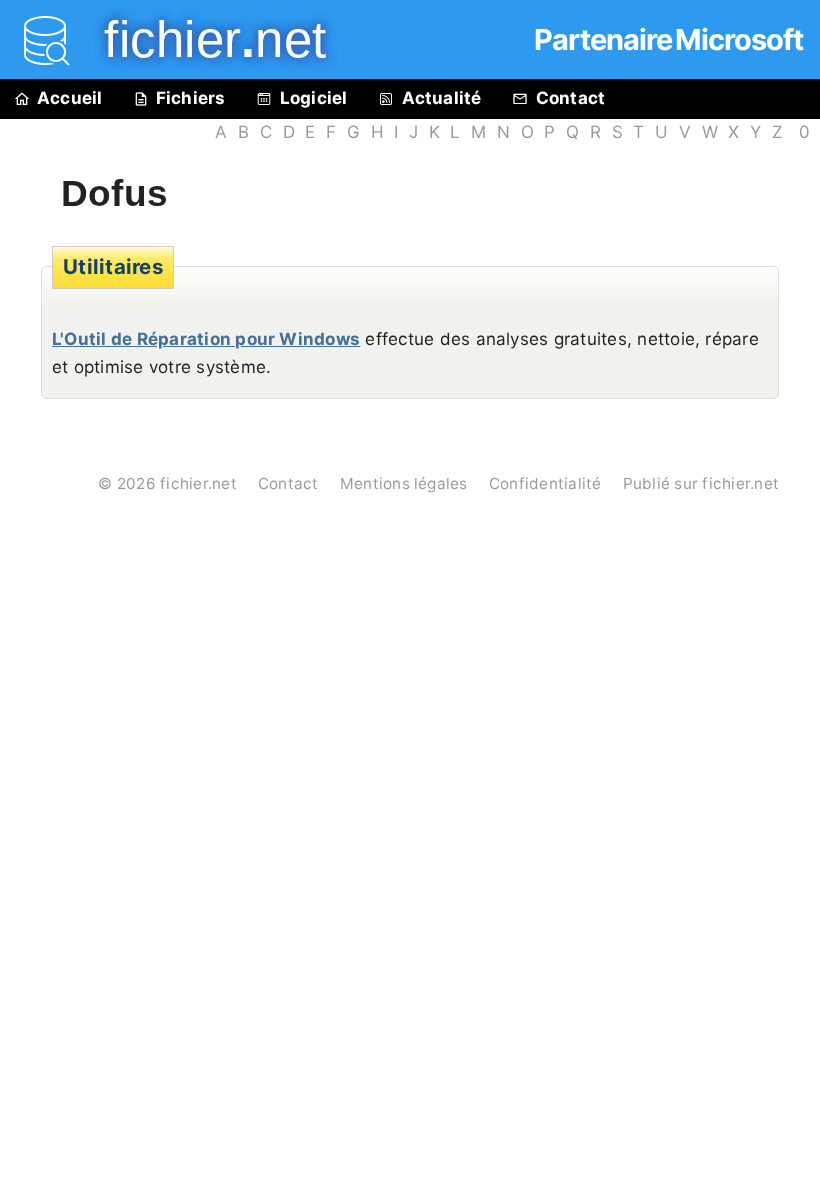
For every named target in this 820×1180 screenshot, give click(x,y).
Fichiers (191, 98)
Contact (571, 98)
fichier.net (198, 483)
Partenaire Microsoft (668, 39)
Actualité (442, 98)
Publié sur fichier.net (701, 483)
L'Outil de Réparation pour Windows (206, 339)
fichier (201, 39)
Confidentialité (545, 483)
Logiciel (314, 98)
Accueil (70, 98)
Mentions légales (404, 483)
